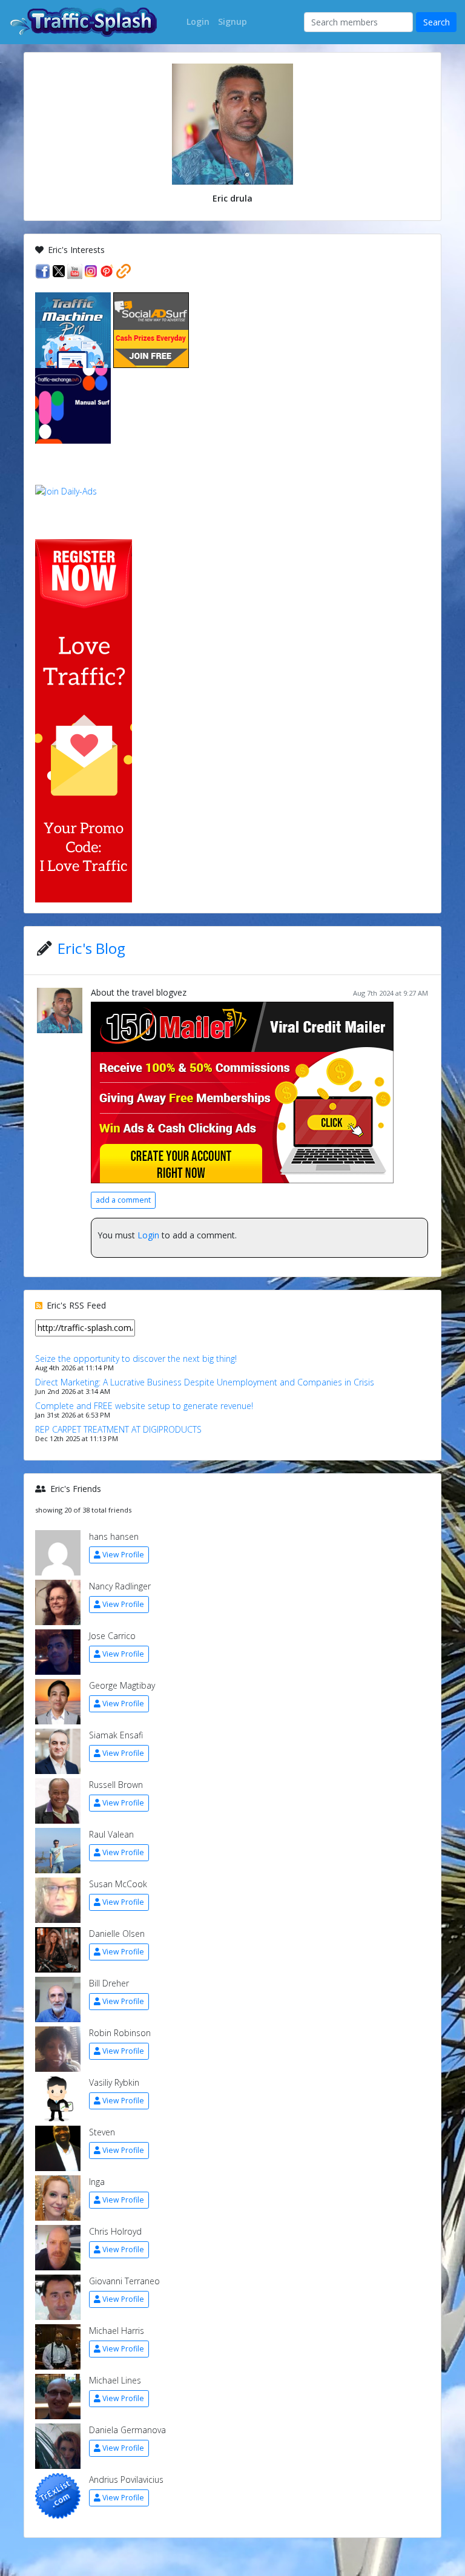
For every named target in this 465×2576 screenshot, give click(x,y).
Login (148, 1235)
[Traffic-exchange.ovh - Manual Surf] (73, 405)
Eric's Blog (91, 948)
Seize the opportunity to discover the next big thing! (136, 1359)
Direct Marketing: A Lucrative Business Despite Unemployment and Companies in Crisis (205, 1382)
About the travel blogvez (139, 992)
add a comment (123, 1200)
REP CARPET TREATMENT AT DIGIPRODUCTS (118, 1429)
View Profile (123, 1555)
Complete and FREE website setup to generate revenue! (144, 1406)
